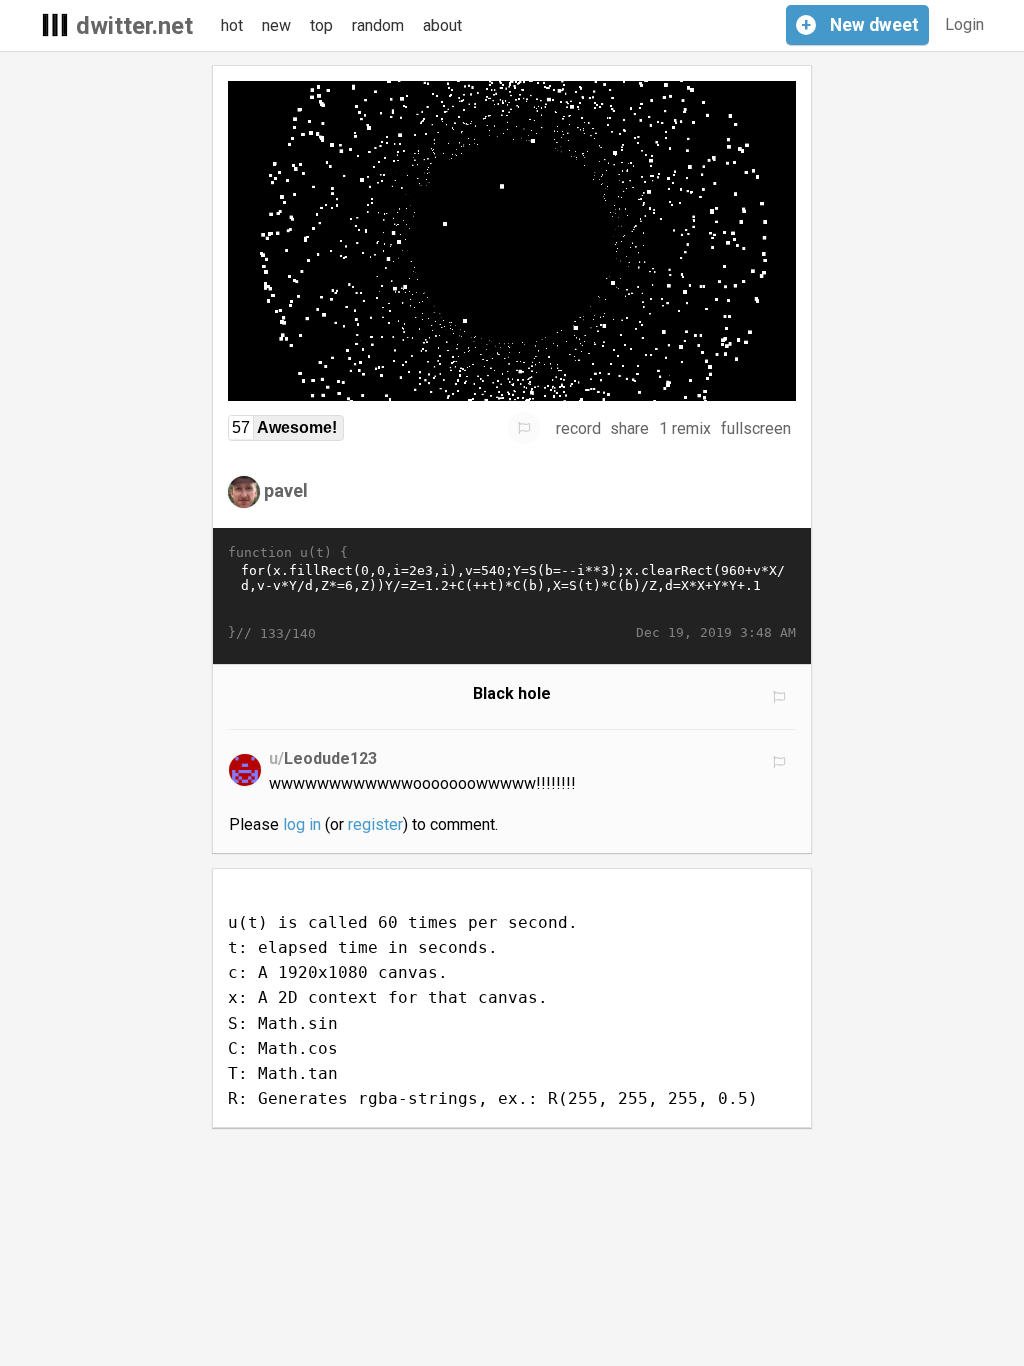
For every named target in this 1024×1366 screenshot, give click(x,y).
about (442, 25)
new (276, 25)
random (378, 25)
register (375, 824)
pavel (286, 490)
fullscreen (756, 428)
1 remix (685, 428)
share (629, 428)
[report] (524, 428)
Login (964, 24)
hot (232, 25)
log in (302, 824)
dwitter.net (134, 26)
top (321, 25)
